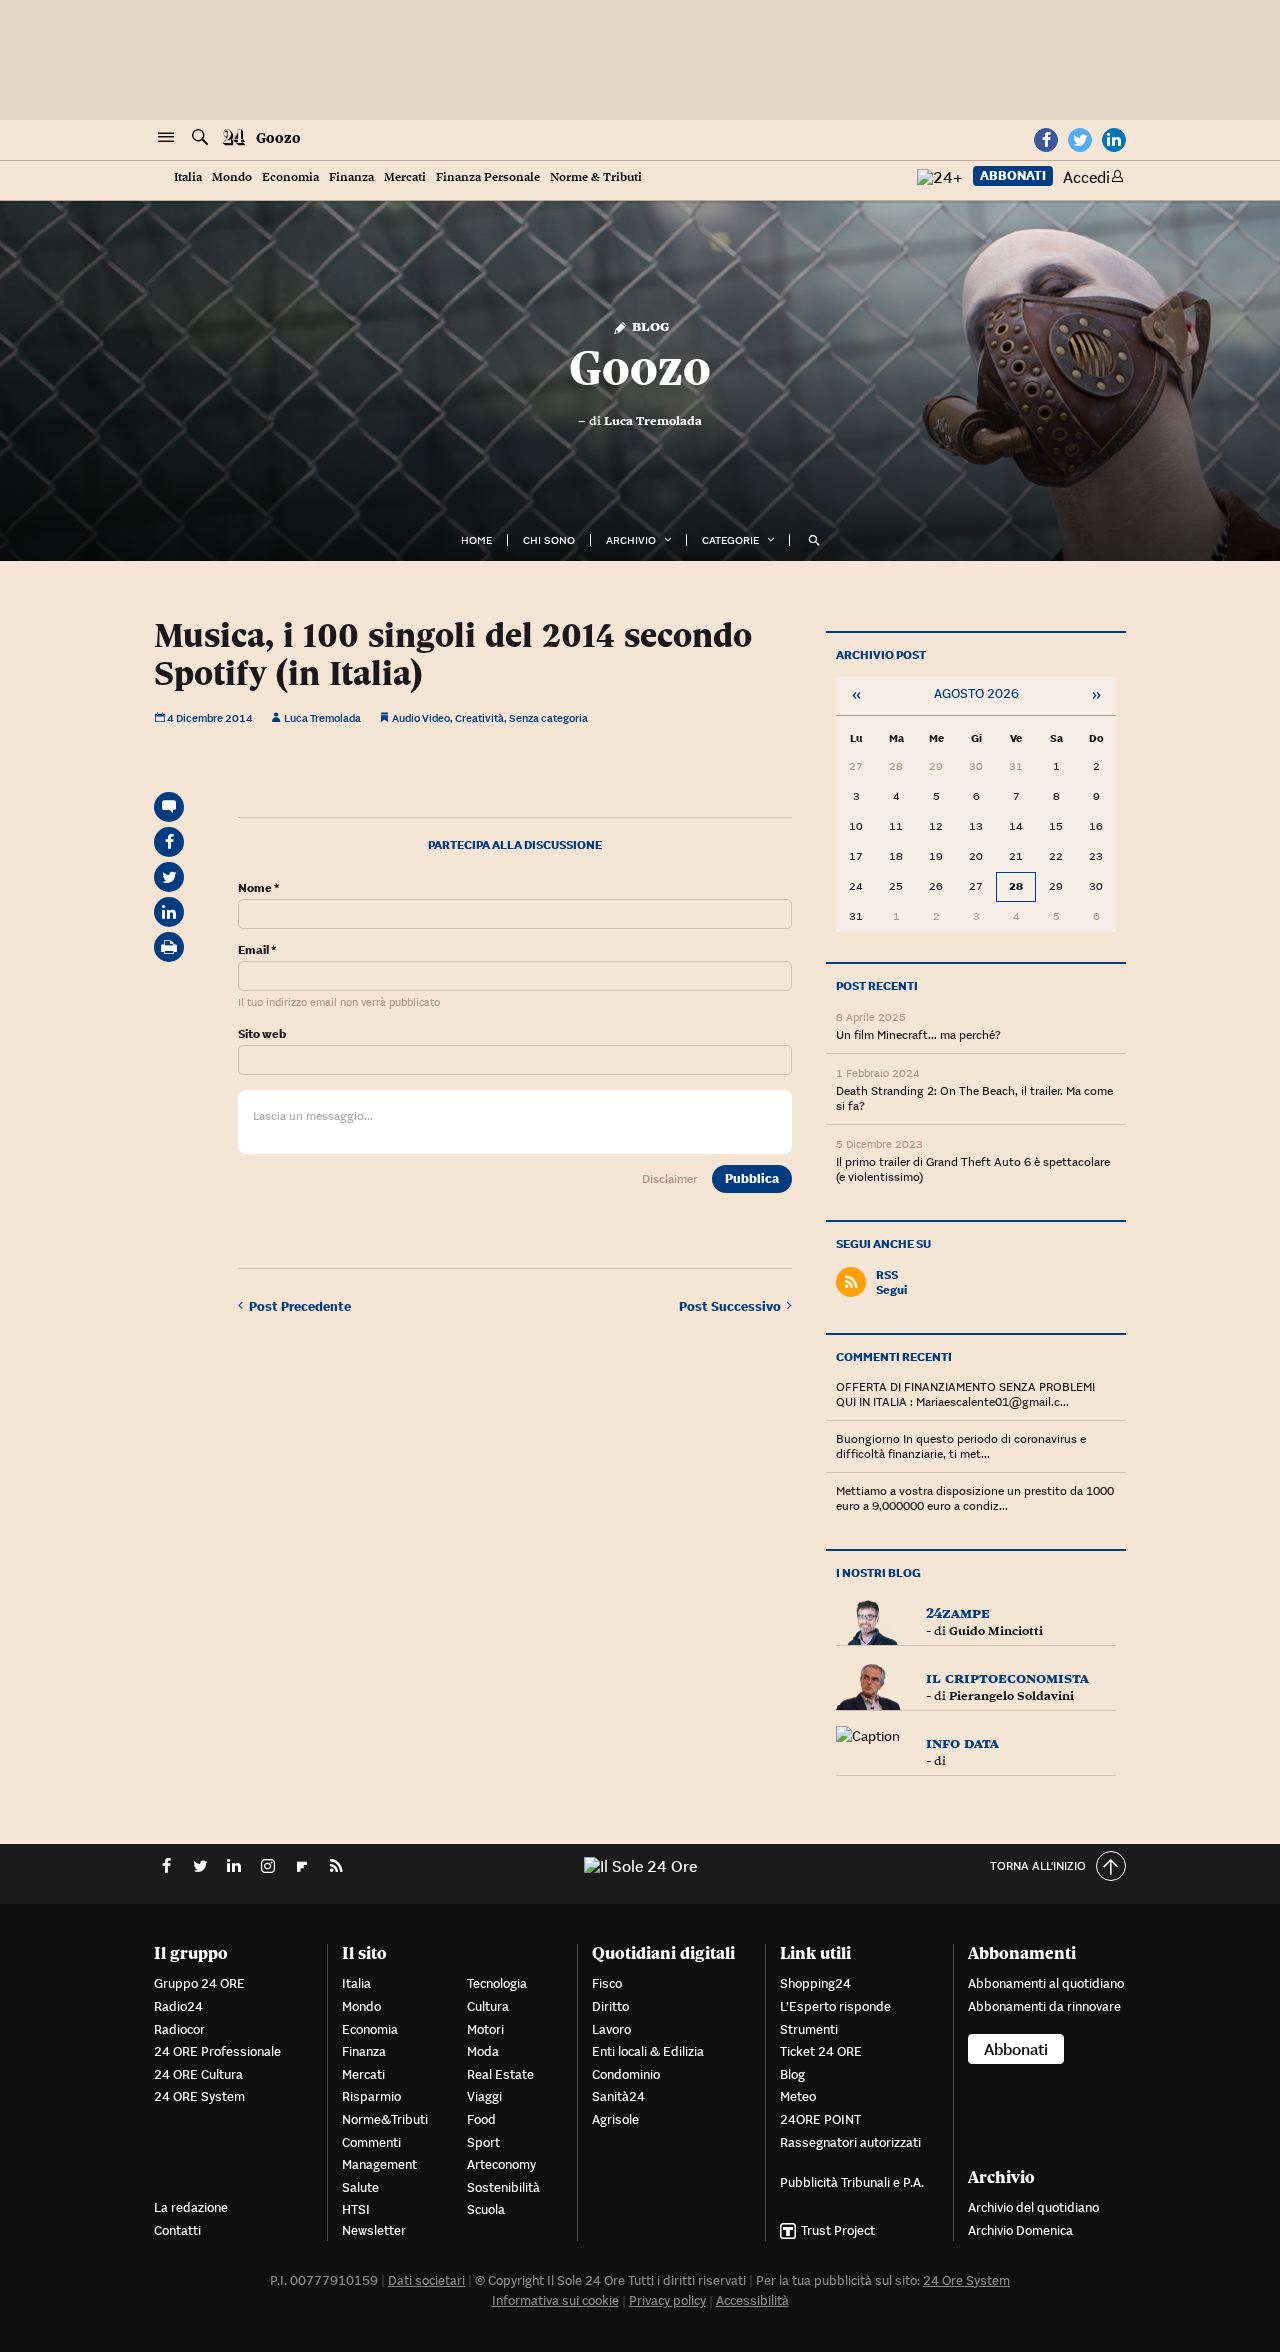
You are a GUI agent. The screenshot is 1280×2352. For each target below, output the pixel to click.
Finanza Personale (488, 177)
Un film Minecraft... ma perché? (918, 1034)
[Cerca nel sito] (200, 138)
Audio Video (421, 718)
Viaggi (484, 2096)
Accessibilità (752, 2300)
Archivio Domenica (1020, 2230)
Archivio (631, 540)
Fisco (607, 1983)
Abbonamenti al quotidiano (1046, 1983)
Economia (290, 177)
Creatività (479, 718)
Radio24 (178, 2006)
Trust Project (838, 2230)
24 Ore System (966, 2280)
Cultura (488, 2006)
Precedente (300, 1306)
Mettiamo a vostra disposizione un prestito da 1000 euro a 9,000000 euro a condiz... (975, 1498)
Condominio (626, 2074)
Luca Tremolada (653, 421)
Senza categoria (548, 718)
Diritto (610, 2006)
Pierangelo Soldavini (1011, 1696)
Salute (360, 2187)
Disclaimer (670, 1178)
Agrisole (615, 2119)
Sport (483, 2142)
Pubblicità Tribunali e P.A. (852, 2182)
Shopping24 (815, 1983)
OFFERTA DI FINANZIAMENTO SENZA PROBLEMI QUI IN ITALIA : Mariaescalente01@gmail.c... (965, 1394)
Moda (483, 2051)
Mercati (405, 177)
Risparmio (371, 2096)
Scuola (486, 2209)
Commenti (371, 2142)
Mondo (232, 177)
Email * (257, 950)
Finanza (351, 177)
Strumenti (809, 2029)
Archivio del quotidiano (1033, 2207)
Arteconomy (501, 2164)
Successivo (733, 1306)
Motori (485, 2029)
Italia (188, 177)
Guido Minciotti (996, 1631)
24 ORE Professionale (217, 2051)
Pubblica (752, 1178)
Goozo (278, 138)
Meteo (798, 2096)
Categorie (730, 540)
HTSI (356, 2209)
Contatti (177, 2230)
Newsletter (374, 2230)
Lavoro (611, 2029)
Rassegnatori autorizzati (850, 2142)
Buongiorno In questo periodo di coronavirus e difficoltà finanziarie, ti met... (961, 1446)
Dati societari (426, 2280)
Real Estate (500, 2074)
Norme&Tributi (385, 2119)
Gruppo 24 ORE (199, 1983)
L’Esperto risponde (835, 2006)
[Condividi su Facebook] (169, 842)
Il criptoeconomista (1007, 1677)
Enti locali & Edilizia (648, 2051)
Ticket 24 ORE (821, 2051)
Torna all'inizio (1038, 1865)
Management (379, 2164)
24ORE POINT (820, 2119)
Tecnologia (497, 1983)
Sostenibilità (503, 2187)
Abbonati (1013, 175)
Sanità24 (618, 2096)
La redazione (191, 2207)
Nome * (258, 888)
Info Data (962, 1742)
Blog (648, 325)
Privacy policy (667, 2300)
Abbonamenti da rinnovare (1044, 2006)
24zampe (958, 1612)
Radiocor (179, 2029)
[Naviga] (166, 138)
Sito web (262, 1034)
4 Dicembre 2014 (209, 718)
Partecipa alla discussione (515, 844)
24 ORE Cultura (198, 2074)
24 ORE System (199, 2096)
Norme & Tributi (596, 177)
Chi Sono (549, 540)
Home (476, 540)
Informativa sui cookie (555, 2300)
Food (481, 2119)
